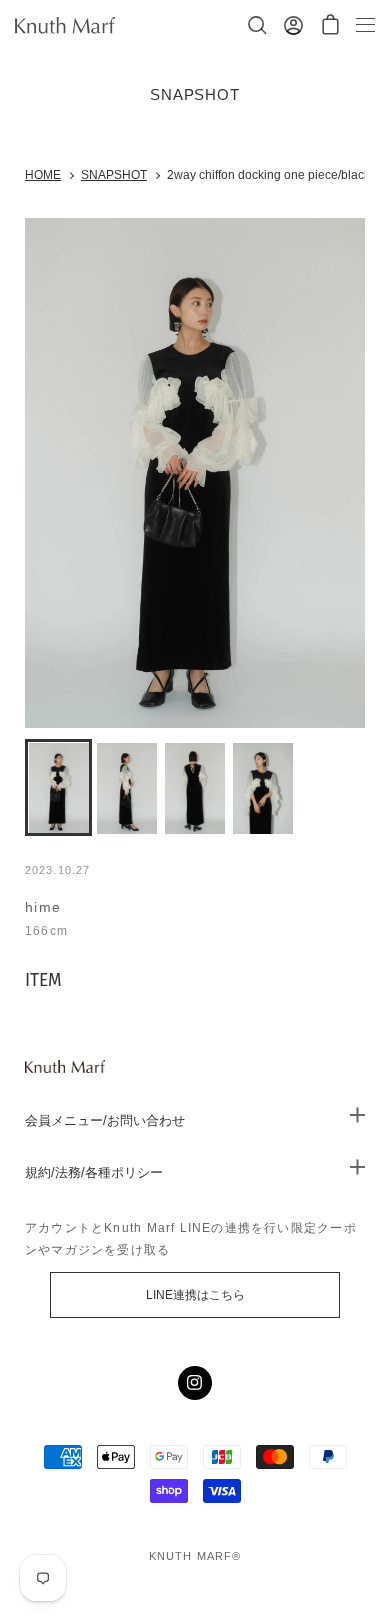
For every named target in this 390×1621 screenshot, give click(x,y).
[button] (330, 25)
